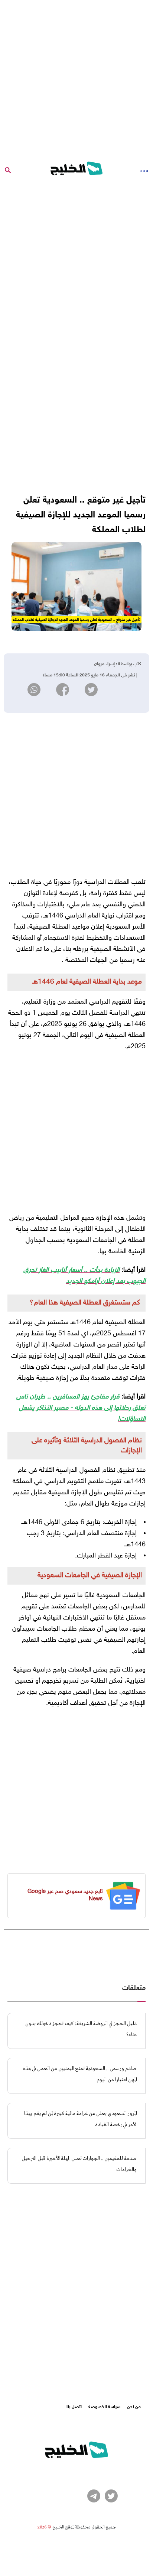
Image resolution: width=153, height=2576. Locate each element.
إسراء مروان (104, 664)
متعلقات (134, 1988)
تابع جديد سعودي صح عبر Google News (65, 1895)
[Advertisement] (76, 77)
